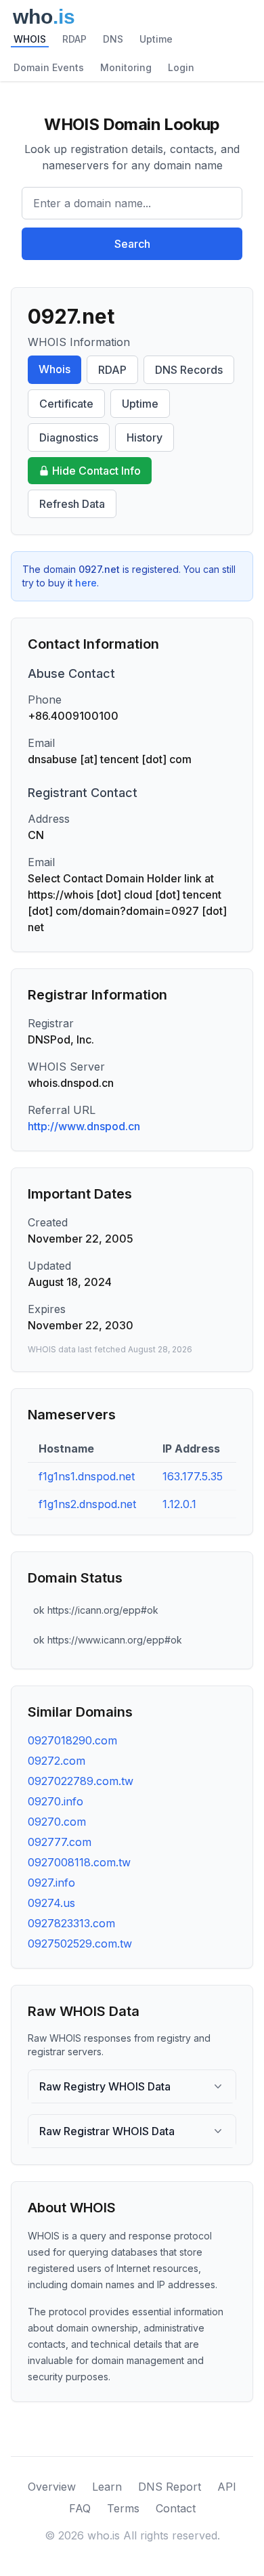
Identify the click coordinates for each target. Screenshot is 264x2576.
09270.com (57, 1822)
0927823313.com (71, 1923)
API (227, 2487)
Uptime (156, 39)
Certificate (66, 404)
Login (181, 67)
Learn (107, 2487)
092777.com (60, 1842)
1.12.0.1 (179, 1504)
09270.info (56, 1801)
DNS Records (189, 370)
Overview (52, 2487)
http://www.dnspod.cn (84, 1126)
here (86, 583)
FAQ (80, 2508)
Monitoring (126, 67)
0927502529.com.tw (80, 1944)
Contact (176, 2508)
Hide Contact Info (96, 471)
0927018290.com (72, 1740)
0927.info (51, 1883)
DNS (113, 39)
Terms (123, 2508)
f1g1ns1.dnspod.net (87, 1476)
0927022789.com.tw (81, 1781)
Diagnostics (69, 437)
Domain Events (49, 67)
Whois (54, 369)
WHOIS (30, 39)
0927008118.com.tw (79, 1862)
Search (132, 244)
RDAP (74, 39)
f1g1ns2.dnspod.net (87, 1504)
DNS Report (170, 2487)
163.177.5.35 (193, 1476)
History (145, 437)
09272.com (57, 1761)
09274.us (51, 1903)
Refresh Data (72, 504)
